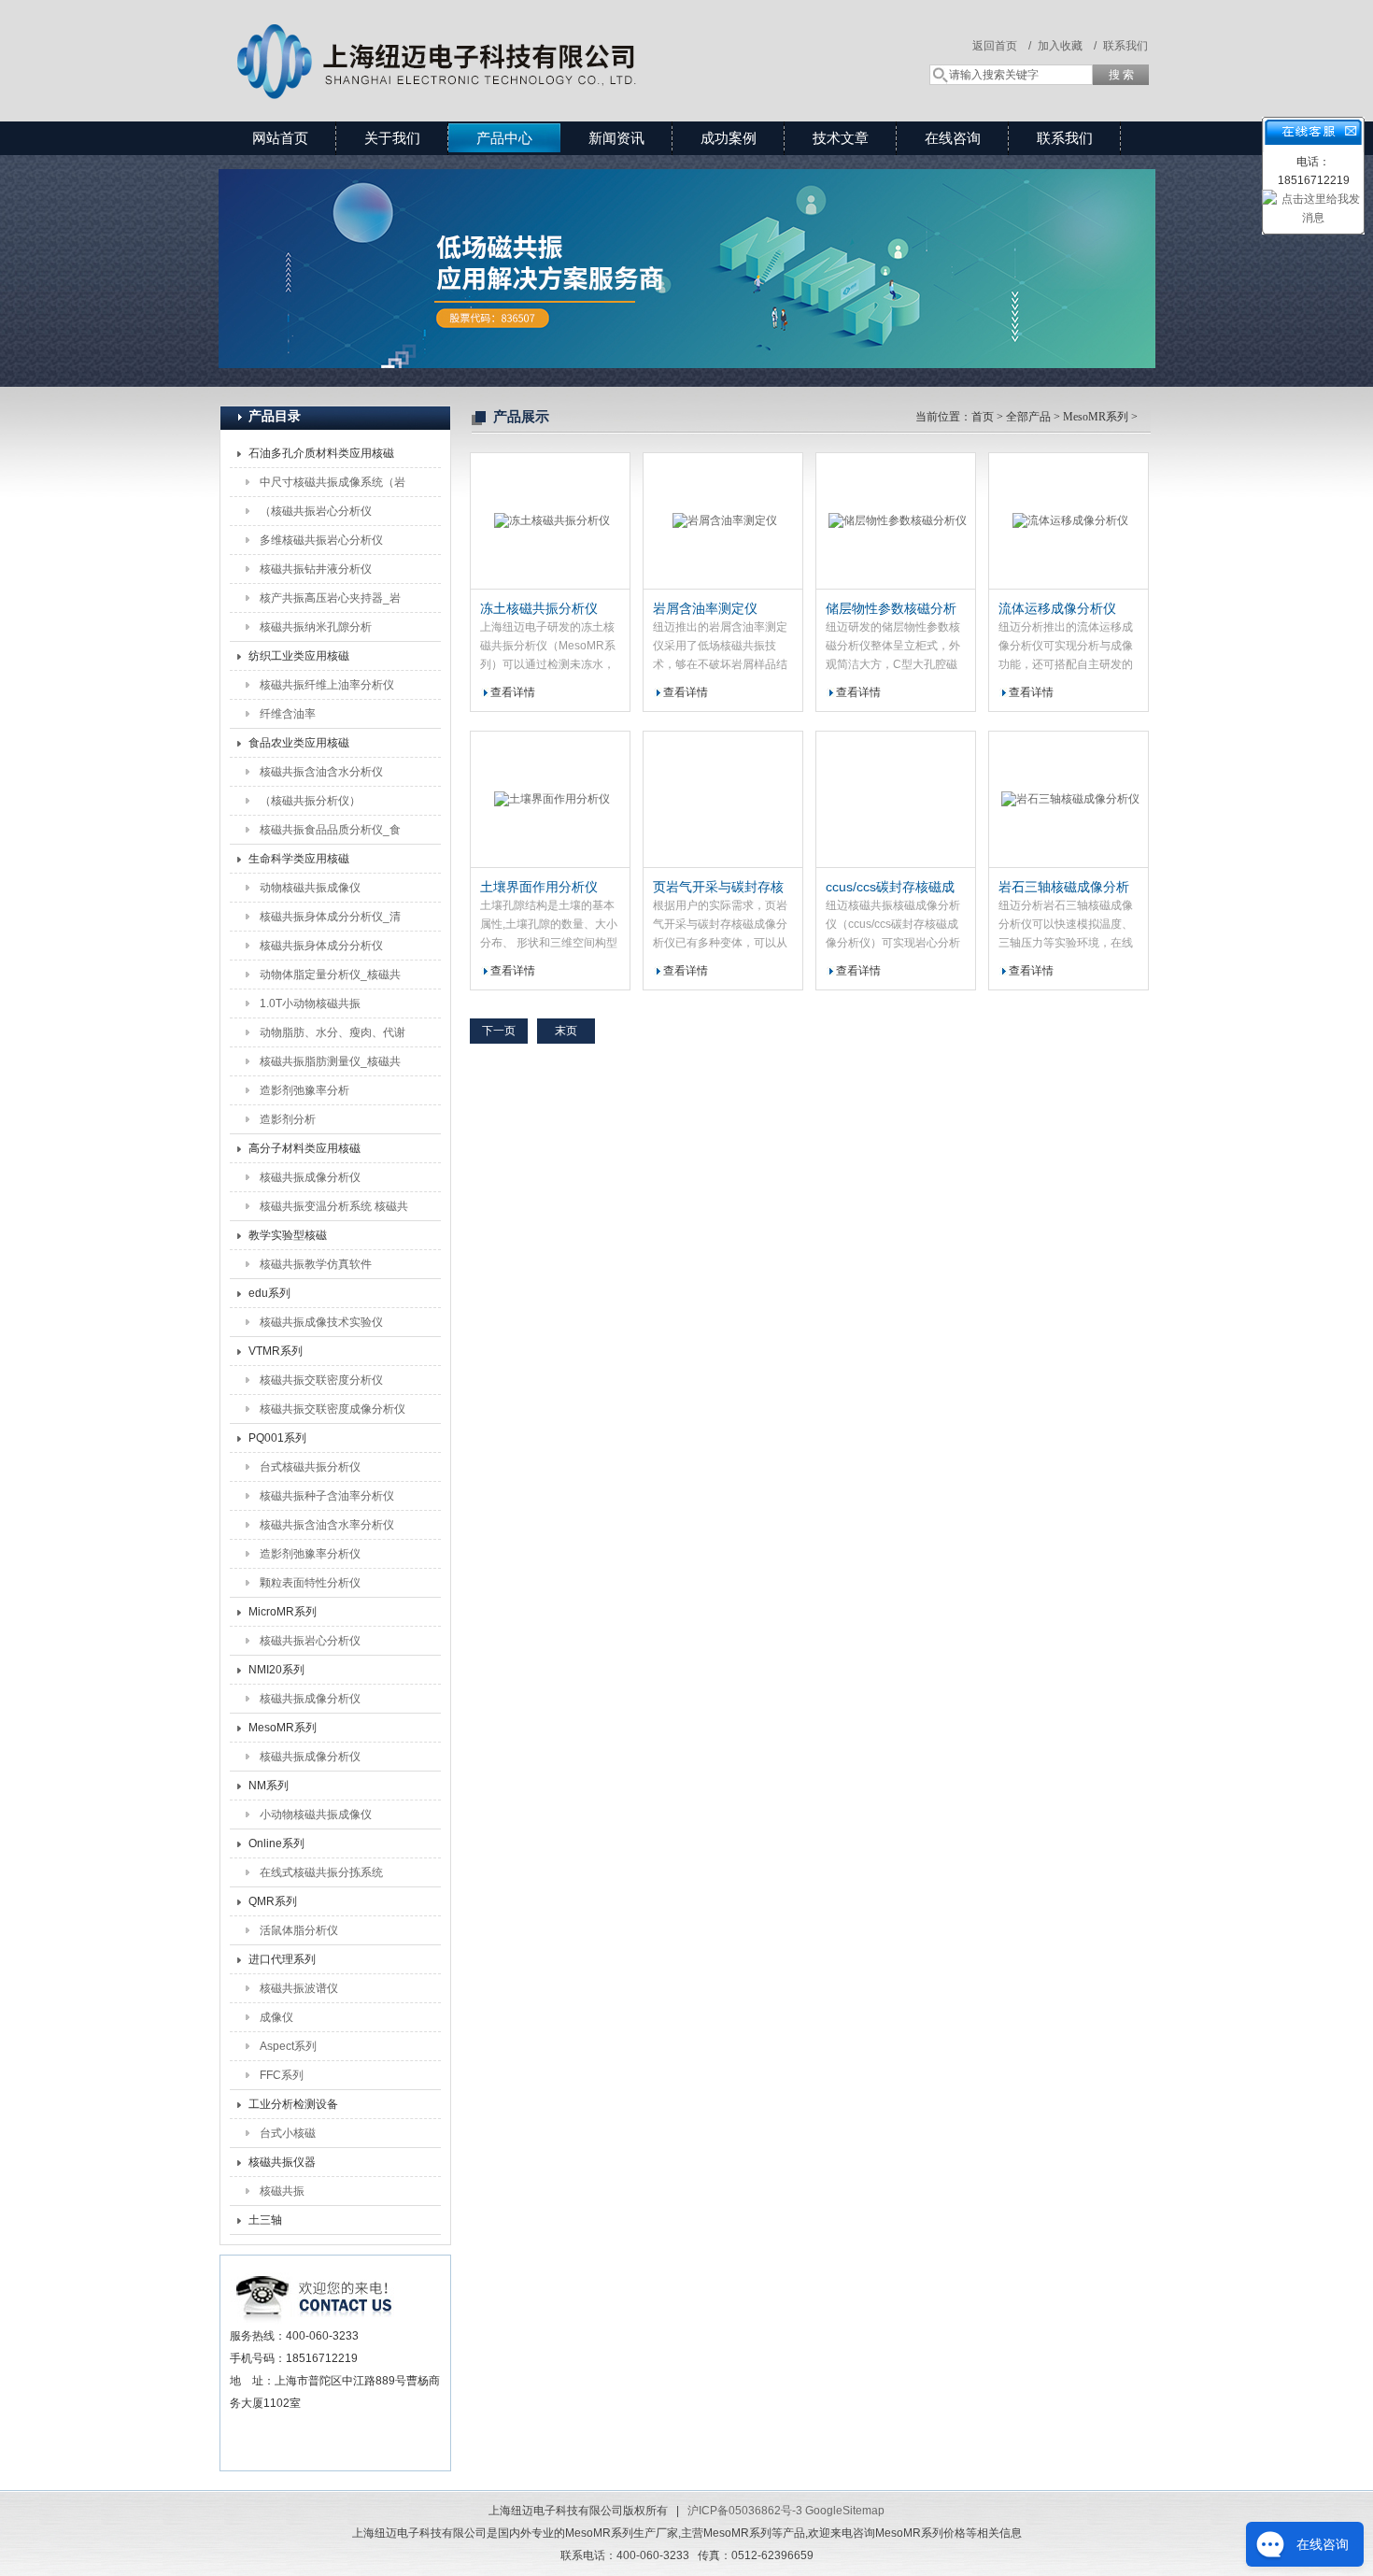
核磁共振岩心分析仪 (310, 1641)
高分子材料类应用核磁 (304, 1148)
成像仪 (276, 2017)
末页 (566, 1031)
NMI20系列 (276, 1670)
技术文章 (841, 138)
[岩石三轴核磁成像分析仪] (1069, 800)
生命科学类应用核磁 (299, 859)
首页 (983, 417)
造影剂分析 (288, 1119)
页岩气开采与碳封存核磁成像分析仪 (718, 888)
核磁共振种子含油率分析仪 (327, 1496)
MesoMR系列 (283, 1728)
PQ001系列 (277, 1438)
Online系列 (276, 1843)
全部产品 (1028, 417)
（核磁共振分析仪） (310, 801)
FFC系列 (282, 2075)
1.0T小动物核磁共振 (310, 1003)
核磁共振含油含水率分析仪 (327, 1525)
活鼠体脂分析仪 (299, 1930)
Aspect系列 (288, 2046)
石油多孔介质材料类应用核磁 (321, 453)
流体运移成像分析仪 (1057, 608)
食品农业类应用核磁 (299, 743)
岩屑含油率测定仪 (705, 608)
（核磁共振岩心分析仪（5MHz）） (316, 515)
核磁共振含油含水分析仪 (321, 772)
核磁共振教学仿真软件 (316, 1264)
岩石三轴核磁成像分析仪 (1064, 888)
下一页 (499, 1031)
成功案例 (729, 138)
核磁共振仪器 (282, 2162)
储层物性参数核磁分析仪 (891, 609)
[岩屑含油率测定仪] (723, 521)
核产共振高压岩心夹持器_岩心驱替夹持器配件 (330, 602)
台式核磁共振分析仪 (310, 1467)
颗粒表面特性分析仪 (310, 1583)
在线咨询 (953, 138)
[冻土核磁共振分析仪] (550, 521)
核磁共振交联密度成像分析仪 (333, 1409)
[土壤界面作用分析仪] (550, 800)
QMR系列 (273, 1901)
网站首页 (280, 138)
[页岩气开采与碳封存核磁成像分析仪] (723, 800)
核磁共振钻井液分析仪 (316, 569)
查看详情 (513, 692)
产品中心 (504, 138)
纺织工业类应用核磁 (299, 656)
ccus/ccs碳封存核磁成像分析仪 (890, 888)
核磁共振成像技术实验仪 (321, 1322)
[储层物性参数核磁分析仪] (896, 521)
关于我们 (392, 138)
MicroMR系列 (283, 1612)
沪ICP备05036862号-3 (745, 2511)
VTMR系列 (276, 1351)
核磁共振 (282, 2191)
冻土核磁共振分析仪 (539, 608)
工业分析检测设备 (293, 2104)
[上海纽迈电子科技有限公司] (490, 42)
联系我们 (1125, 46)
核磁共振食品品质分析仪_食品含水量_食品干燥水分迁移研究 (330, 833)
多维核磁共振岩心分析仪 (321, 540)
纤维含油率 (288, 714)
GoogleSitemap (845, 2511)
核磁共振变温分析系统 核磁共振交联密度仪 (334, 1210)
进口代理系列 (282, 1959)
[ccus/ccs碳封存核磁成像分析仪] (896, 800)
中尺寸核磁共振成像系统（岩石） (333, 486)
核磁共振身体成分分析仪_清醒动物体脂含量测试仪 (330, 920)
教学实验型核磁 (288, 1235)
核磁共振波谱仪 (299, 1988)
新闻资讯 (616, 138)
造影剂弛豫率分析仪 (310, 1554)
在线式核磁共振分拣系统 (321, 1872)
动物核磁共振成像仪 (310, 888)
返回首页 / (1002, 46)
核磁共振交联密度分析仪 (321, 1380)
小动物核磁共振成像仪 (316, 1815)
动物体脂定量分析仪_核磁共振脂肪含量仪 (330, 978)
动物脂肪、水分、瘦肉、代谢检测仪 (333, 1036)
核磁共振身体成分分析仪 (321, 946)
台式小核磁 (288, 2133)
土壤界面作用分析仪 (539, 887)
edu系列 (269, 1293)
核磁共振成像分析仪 (310, 1177)
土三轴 (265, 2220)
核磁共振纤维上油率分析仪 (327, 685)
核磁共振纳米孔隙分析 (316, 627)
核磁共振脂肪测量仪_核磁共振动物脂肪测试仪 (330, 1065)
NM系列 (269, 1786)
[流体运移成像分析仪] (1069, 521)
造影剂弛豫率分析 (304, 1090)
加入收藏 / (1067, 46)
